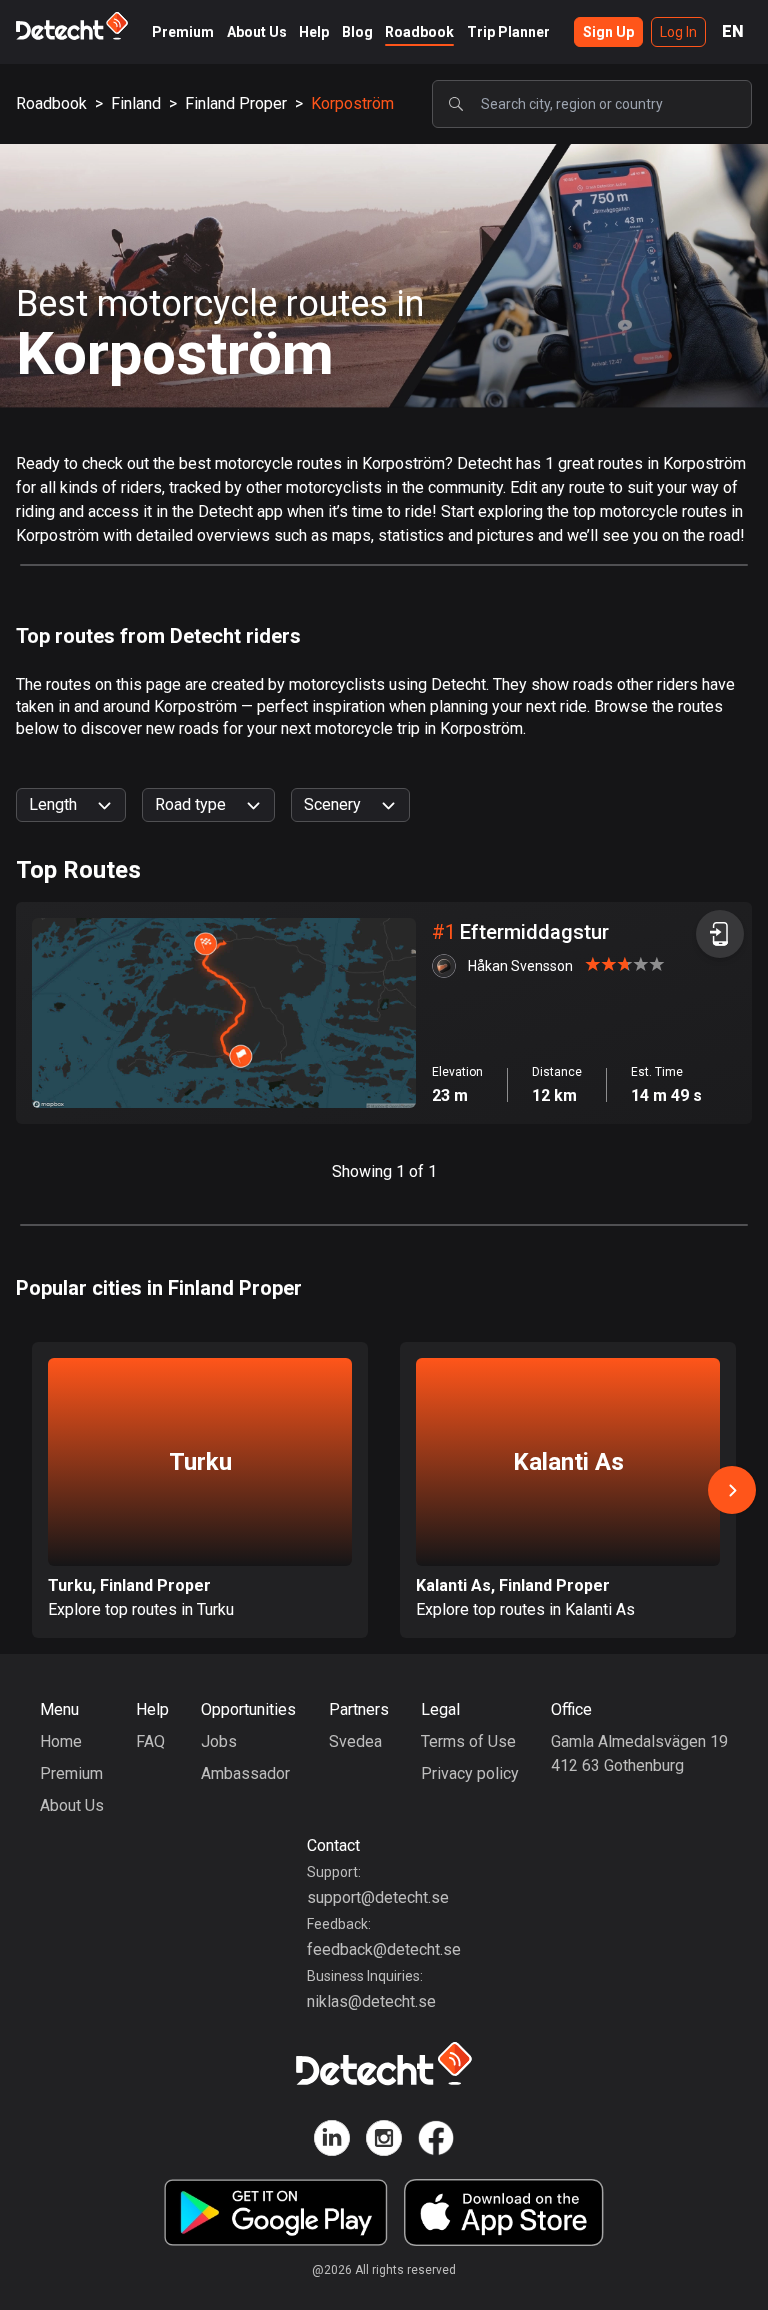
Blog (357, 32)
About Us (257, 32)
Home (61, 1741)
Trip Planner (508, 32)
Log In (678, 32)
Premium (183, 32)
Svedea (355, 1741)
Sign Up (608, 32)
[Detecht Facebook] (436, 2141)
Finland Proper (236, 103)
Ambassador (245, 1773)
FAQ (150, 1741)
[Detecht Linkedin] (332, 2141)
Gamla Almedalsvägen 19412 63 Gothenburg (639, 1753)
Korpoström (352, 103)
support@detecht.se (378, 1897)
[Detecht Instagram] (384, 2141)
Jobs (219, 1741)
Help (314, 32)
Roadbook (419, 32)
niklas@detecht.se (371, 2001)
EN (733, 31)
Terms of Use (468, 1741)
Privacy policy (470, 1773)
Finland (136, 103)
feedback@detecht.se (384, 1949)
